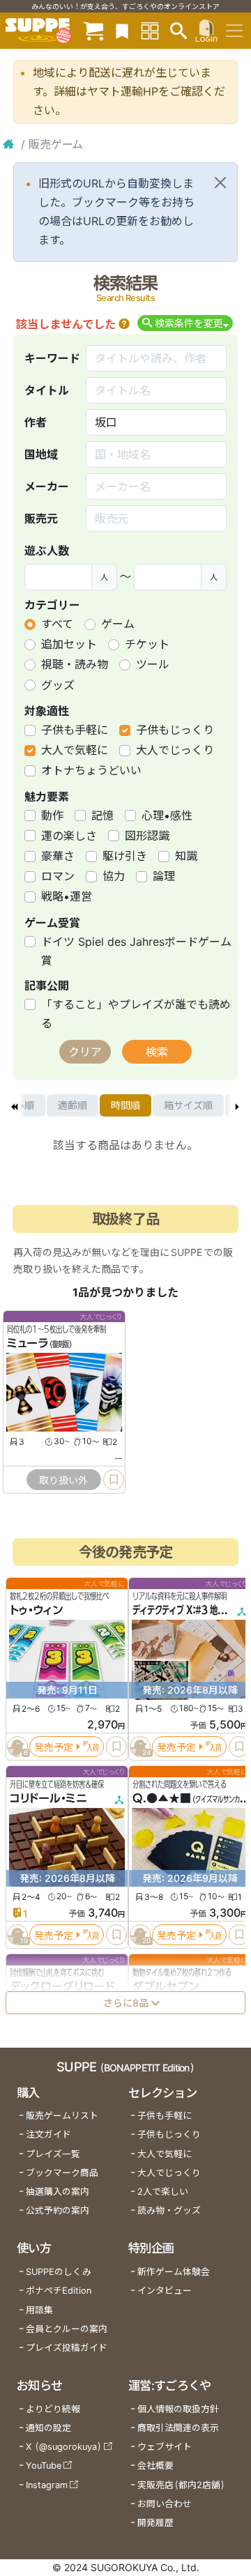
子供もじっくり (175, 730)
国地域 (41, 454)
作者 (36, 422)
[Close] (220, 183)
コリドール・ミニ (48, 1798)
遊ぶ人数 (47, 551)
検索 (157, 1052)
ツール (153, 664)
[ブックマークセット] (122, 30)
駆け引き (125, 856)
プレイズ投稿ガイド (67, 2348)
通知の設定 (48, 2428)
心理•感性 (167, 815)
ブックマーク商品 (62, 2173)
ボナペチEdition (59, 2291)
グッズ (58, 685)
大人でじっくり (175, 750)
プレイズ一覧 (53, 2154)
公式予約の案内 (58, 2210)
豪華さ (58, 856)
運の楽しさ (69, 836)
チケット (147, 644)
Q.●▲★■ (162, 1798)
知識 (186, 856)
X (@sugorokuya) (64, 2447)
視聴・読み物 (75, 664)
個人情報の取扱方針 (178, 2409)
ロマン (58, 876)
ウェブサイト (165, 2447)
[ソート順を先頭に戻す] (14, 1105)
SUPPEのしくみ (59, 2272)
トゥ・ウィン (36, 1610)
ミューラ (28, 1343)
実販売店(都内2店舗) (181, 2485)
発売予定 (54, 1747)
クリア (85, 1052)
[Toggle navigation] (234, 31)
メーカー (47, 486)
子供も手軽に (75, 730)
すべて (57, 624)
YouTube (44, 2466)
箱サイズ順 (188, 1105)
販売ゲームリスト (62, 2116)
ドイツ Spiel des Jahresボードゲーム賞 (136, 951)
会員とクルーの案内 (67, 2329)
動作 (52, 815)
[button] (124, 324)
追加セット (69, 644)
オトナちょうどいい (91, 770)
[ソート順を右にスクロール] (237, 1105)
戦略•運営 (67, 896)
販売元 (41, 519)
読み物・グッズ (169, 2210)
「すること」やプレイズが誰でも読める (136, 1014)
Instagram (47, 2485)
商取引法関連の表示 (178, 2428)
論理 (164, 876)
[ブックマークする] (114, 1480)
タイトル (47, 390)
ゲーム (118, 624)
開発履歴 (155, 2523)
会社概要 (155, 2466)
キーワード (52, 358)
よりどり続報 (53, 2409)
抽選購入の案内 (58, 2192)
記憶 (102, 815)
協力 (114, 876)
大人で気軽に (75, 750)
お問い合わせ (165, 2504)
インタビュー (165, 2291)
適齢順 (73, 1105)
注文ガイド (48, 2134)
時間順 (125, 1105)
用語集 (39, 2310)
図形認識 (147, 836)
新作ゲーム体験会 (174, 2272)
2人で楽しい (163, 2192)
